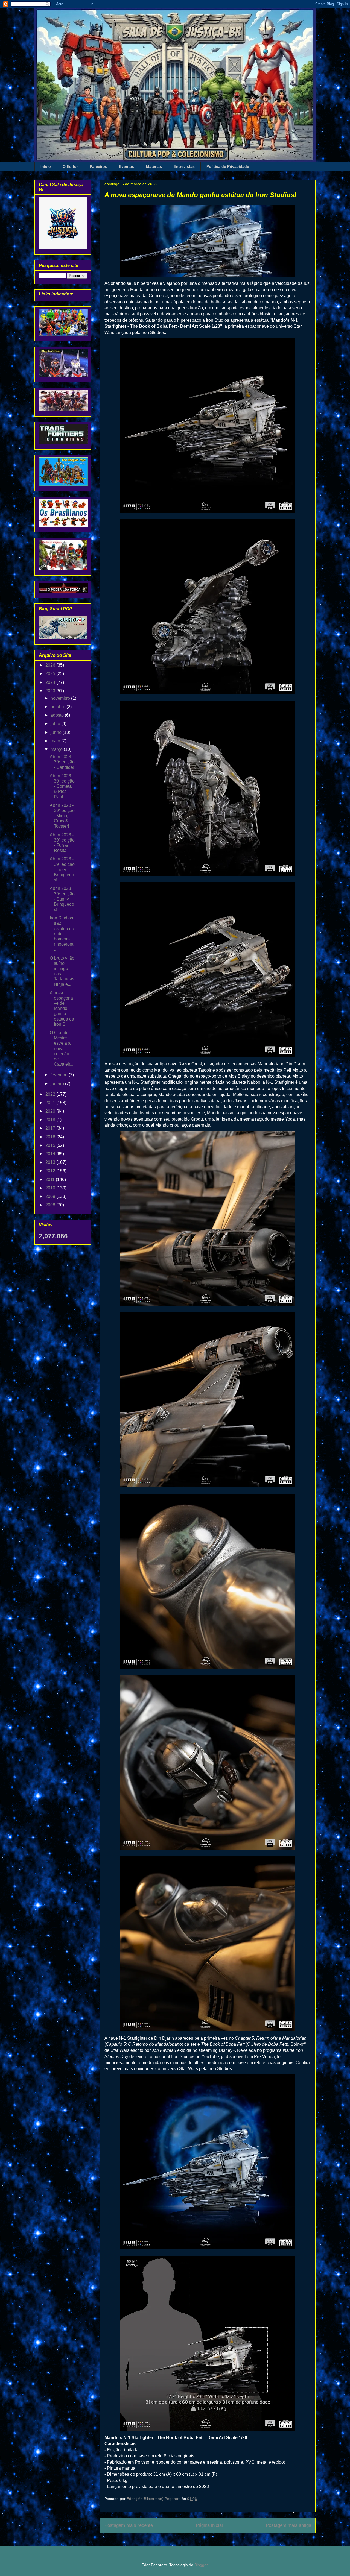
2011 (51, 1179)
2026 (51, 665)
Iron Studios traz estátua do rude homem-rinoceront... (62, 934)
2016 (51, 1137)
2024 (51, 682)
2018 (51, 1120)
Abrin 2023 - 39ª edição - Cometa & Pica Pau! (62, 786)
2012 (51, 1171)
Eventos (127, 166)
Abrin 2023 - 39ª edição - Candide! (62, 762)
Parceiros (98, 166)
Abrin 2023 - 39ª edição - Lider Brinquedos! (62, 869)
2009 (51, 1196)
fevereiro (60, 1075)
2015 (51, 1145)
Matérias (154, 166)
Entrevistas (184, 166)
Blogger (201, 2565)
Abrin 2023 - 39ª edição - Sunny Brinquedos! (62, 899)
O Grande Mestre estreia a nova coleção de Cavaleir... (62, 1048)
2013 (51, 1162)
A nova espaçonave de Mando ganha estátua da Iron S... (62, 1009)
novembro (61, 698)
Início (46, 166)
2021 (51, 1103)
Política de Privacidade (228, 166)
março (57, 749)
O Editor (70, 166)
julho (56, 724)
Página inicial (209, 2525)
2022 (51, 1094)
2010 (51, 1188)
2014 (51, 1154)
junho (57, 732)
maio (56, 741)
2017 (51, 1128)
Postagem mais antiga (288, 2525)
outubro (59, 707)
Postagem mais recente (129, 2525)
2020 (51, 1111)
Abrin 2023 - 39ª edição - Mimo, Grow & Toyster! (62, 816)
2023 (51, 691)
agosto (58, 715)
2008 (51, 1205)
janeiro (58, 1084)
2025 (51, 674)
